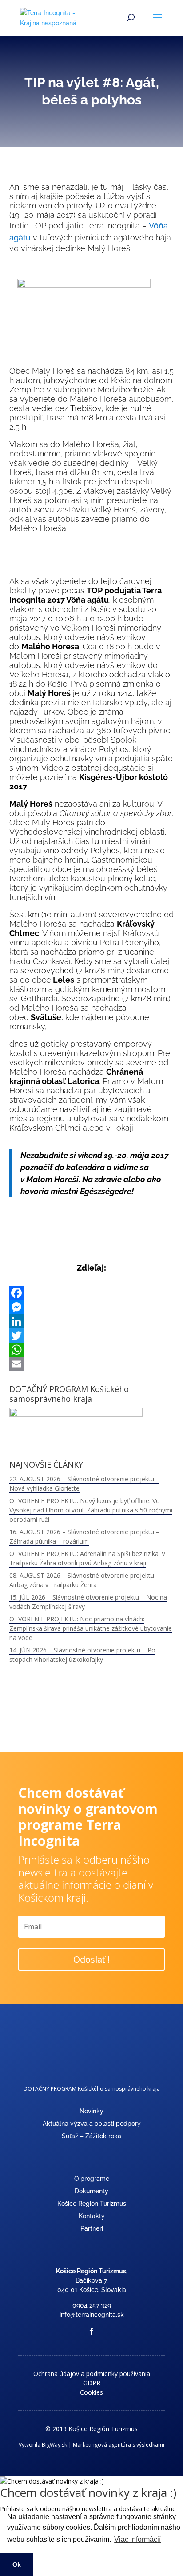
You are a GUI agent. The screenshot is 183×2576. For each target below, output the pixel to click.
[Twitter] (92, 1336)
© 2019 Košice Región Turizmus (91, 2429)
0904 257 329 (92, 2305)
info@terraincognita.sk (92, 2315)
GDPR (92, 2383)
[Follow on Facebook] (91, 2331)
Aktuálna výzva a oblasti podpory (92, 2124)
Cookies (91, 2392)
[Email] (92, 1364)
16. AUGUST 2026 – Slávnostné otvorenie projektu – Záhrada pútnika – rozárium (84, 1536)
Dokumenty (91, 2191)
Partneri (92, 2228)
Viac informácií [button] (137, 2539)
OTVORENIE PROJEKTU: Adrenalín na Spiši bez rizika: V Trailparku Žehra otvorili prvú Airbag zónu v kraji (87, 1558)
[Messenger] (92, 1307)
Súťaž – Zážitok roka (91, 2136)
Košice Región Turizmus (92, 2204)
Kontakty (92, 2216)
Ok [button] (17, 2564)
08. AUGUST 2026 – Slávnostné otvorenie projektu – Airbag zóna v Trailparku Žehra (84, 1580)
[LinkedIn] (92, 1321)
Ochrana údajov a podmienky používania (92, 2374)
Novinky (91, 2111)
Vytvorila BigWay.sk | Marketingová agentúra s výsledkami (91, 2445)
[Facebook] (92, 1293)
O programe (92, 2179)
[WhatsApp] (92, 1350)
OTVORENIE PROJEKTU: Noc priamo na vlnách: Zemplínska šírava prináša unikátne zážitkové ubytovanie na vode (91, 1628)
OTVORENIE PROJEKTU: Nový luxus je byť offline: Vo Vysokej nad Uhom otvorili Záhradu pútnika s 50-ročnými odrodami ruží (91, 1510)
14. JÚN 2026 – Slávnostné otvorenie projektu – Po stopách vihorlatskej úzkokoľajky (82, 1655)
